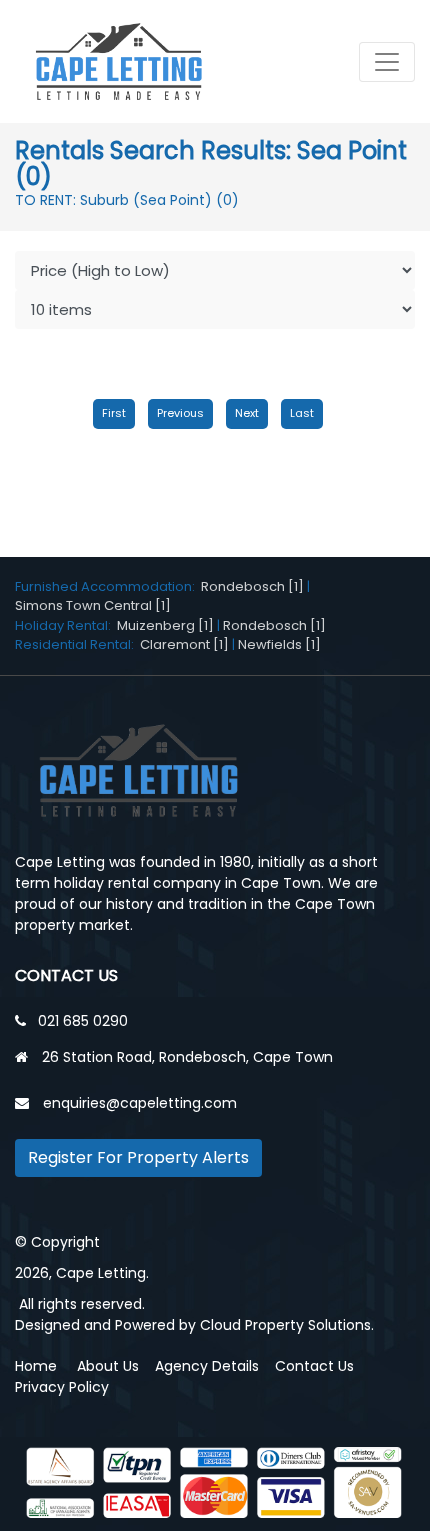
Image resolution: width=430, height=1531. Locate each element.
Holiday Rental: (66, 625)
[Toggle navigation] (387, 62)
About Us (108, 1366)
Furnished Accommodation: (108, 586)
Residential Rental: (77, 644)
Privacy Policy (62, 1387)
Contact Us (314, 1366)
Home (36, 1366)
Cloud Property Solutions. (287, 1325)
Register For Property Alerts (138, 1157)
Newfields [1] (279, 644)
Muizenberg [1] (165, 625)
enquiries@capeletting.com (140, 1103)
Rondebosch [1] (252, 586)
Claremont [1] (184, 644)
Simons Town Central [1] (93, 605)
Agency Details (207, 1366)
